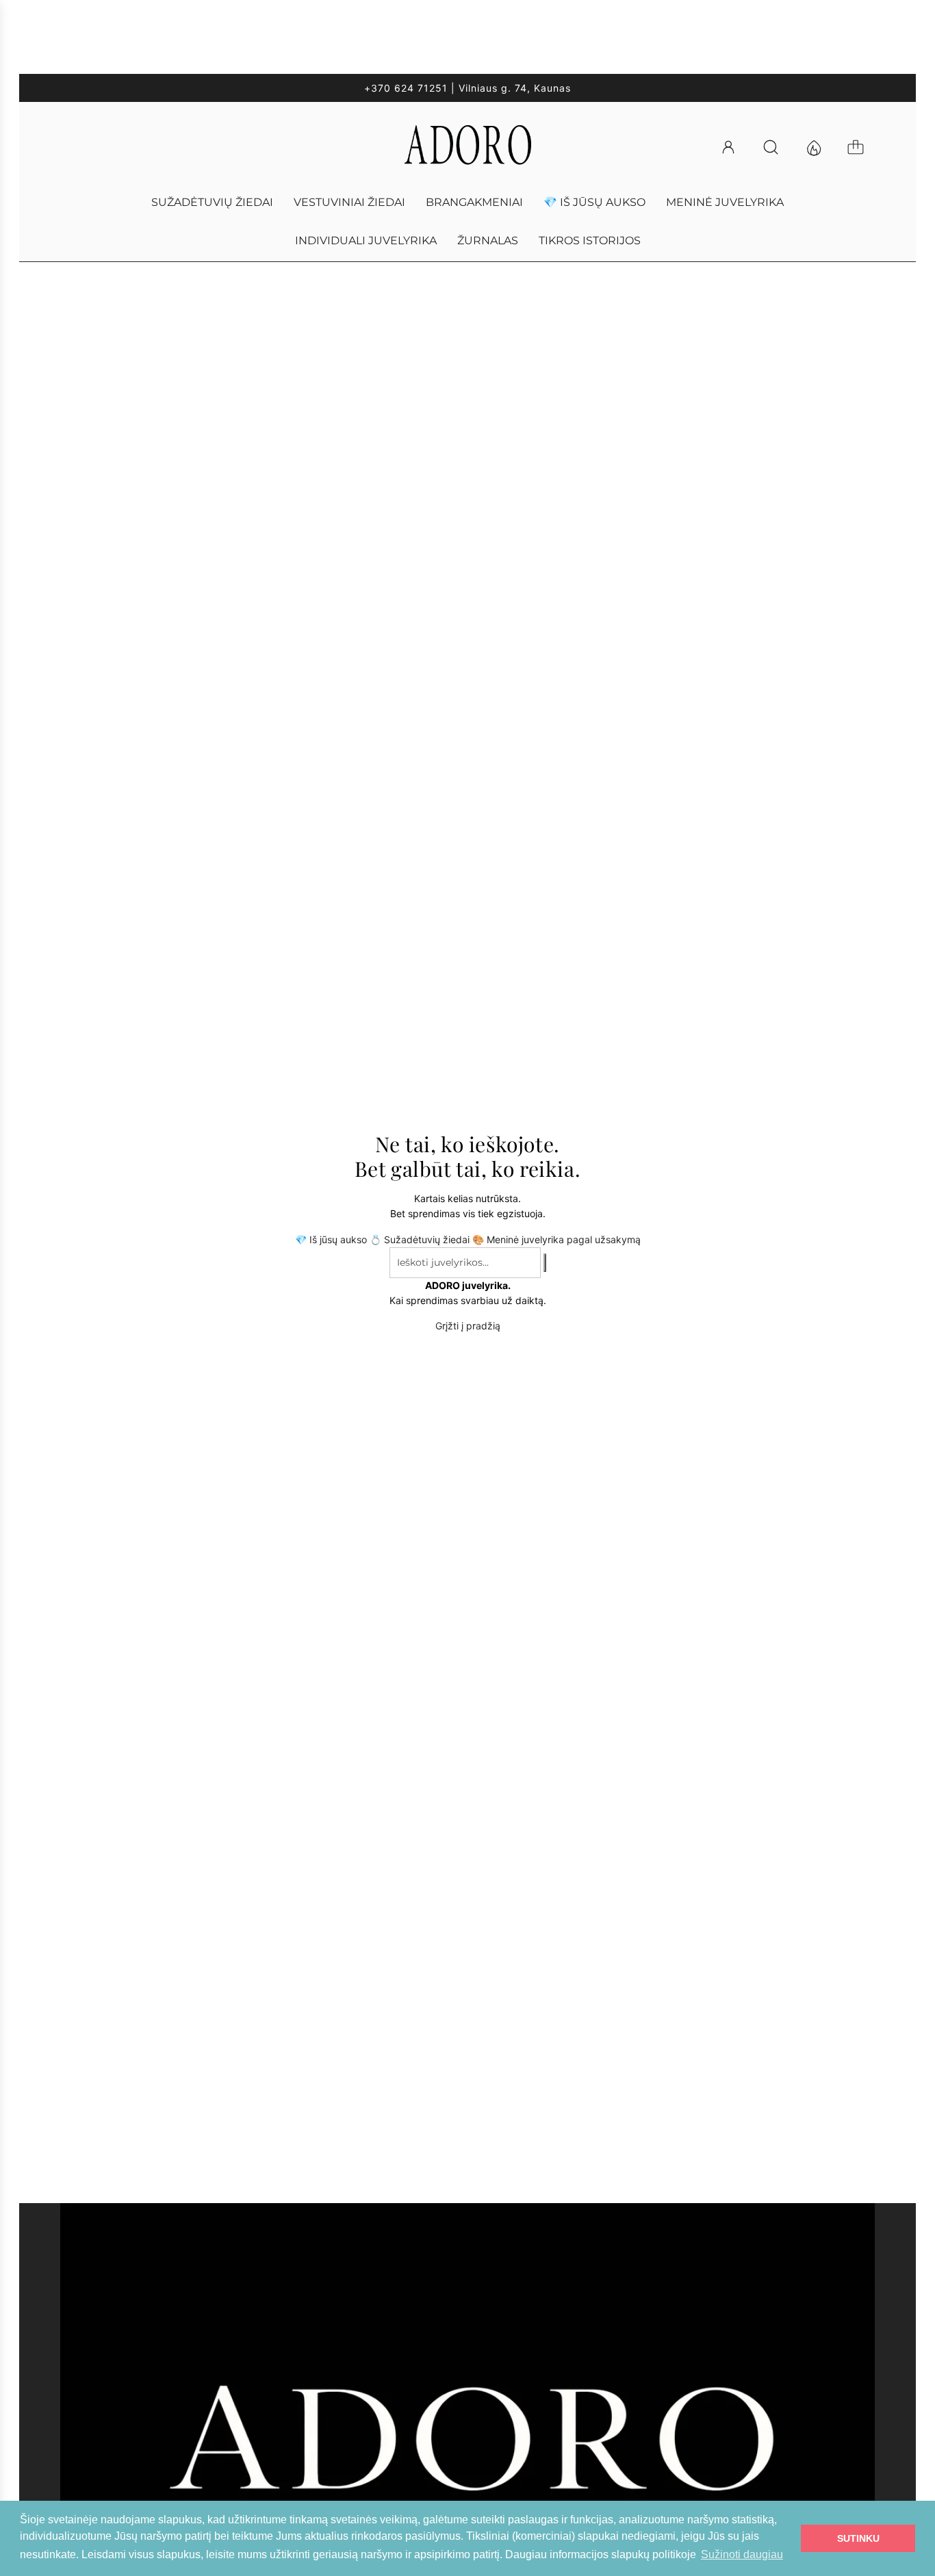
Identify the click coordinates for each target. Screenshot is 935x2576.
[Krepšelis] (862, 147)
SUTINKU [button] (858, 2538)
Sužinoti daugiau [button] (742, 2554)
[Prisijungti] (734, 147)
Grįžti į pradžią (468, 1326)
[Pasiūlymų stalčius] (819, 147)
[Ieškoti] (777, 147)
